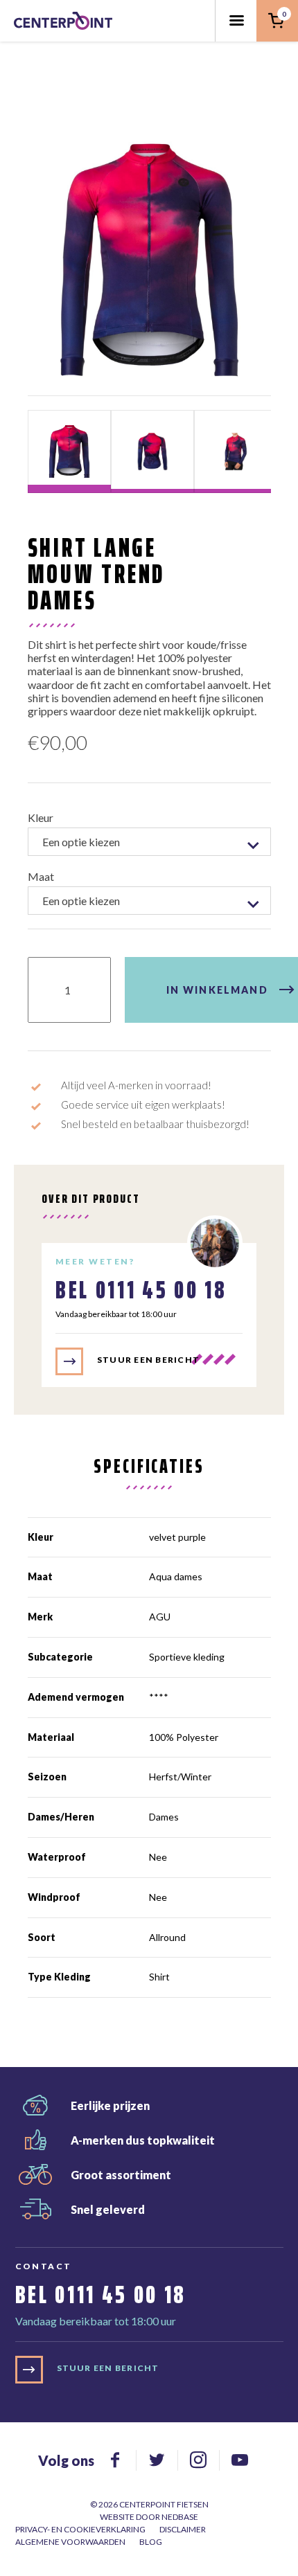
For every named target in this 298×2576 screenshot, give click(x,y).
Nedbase (180, 2517)
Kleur (41, 817)
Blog (151, 2542)
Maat (41, 876)
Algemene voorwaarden (70, 2542)
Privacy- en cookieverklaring (80, 2529)
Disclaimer (183, 2529)
